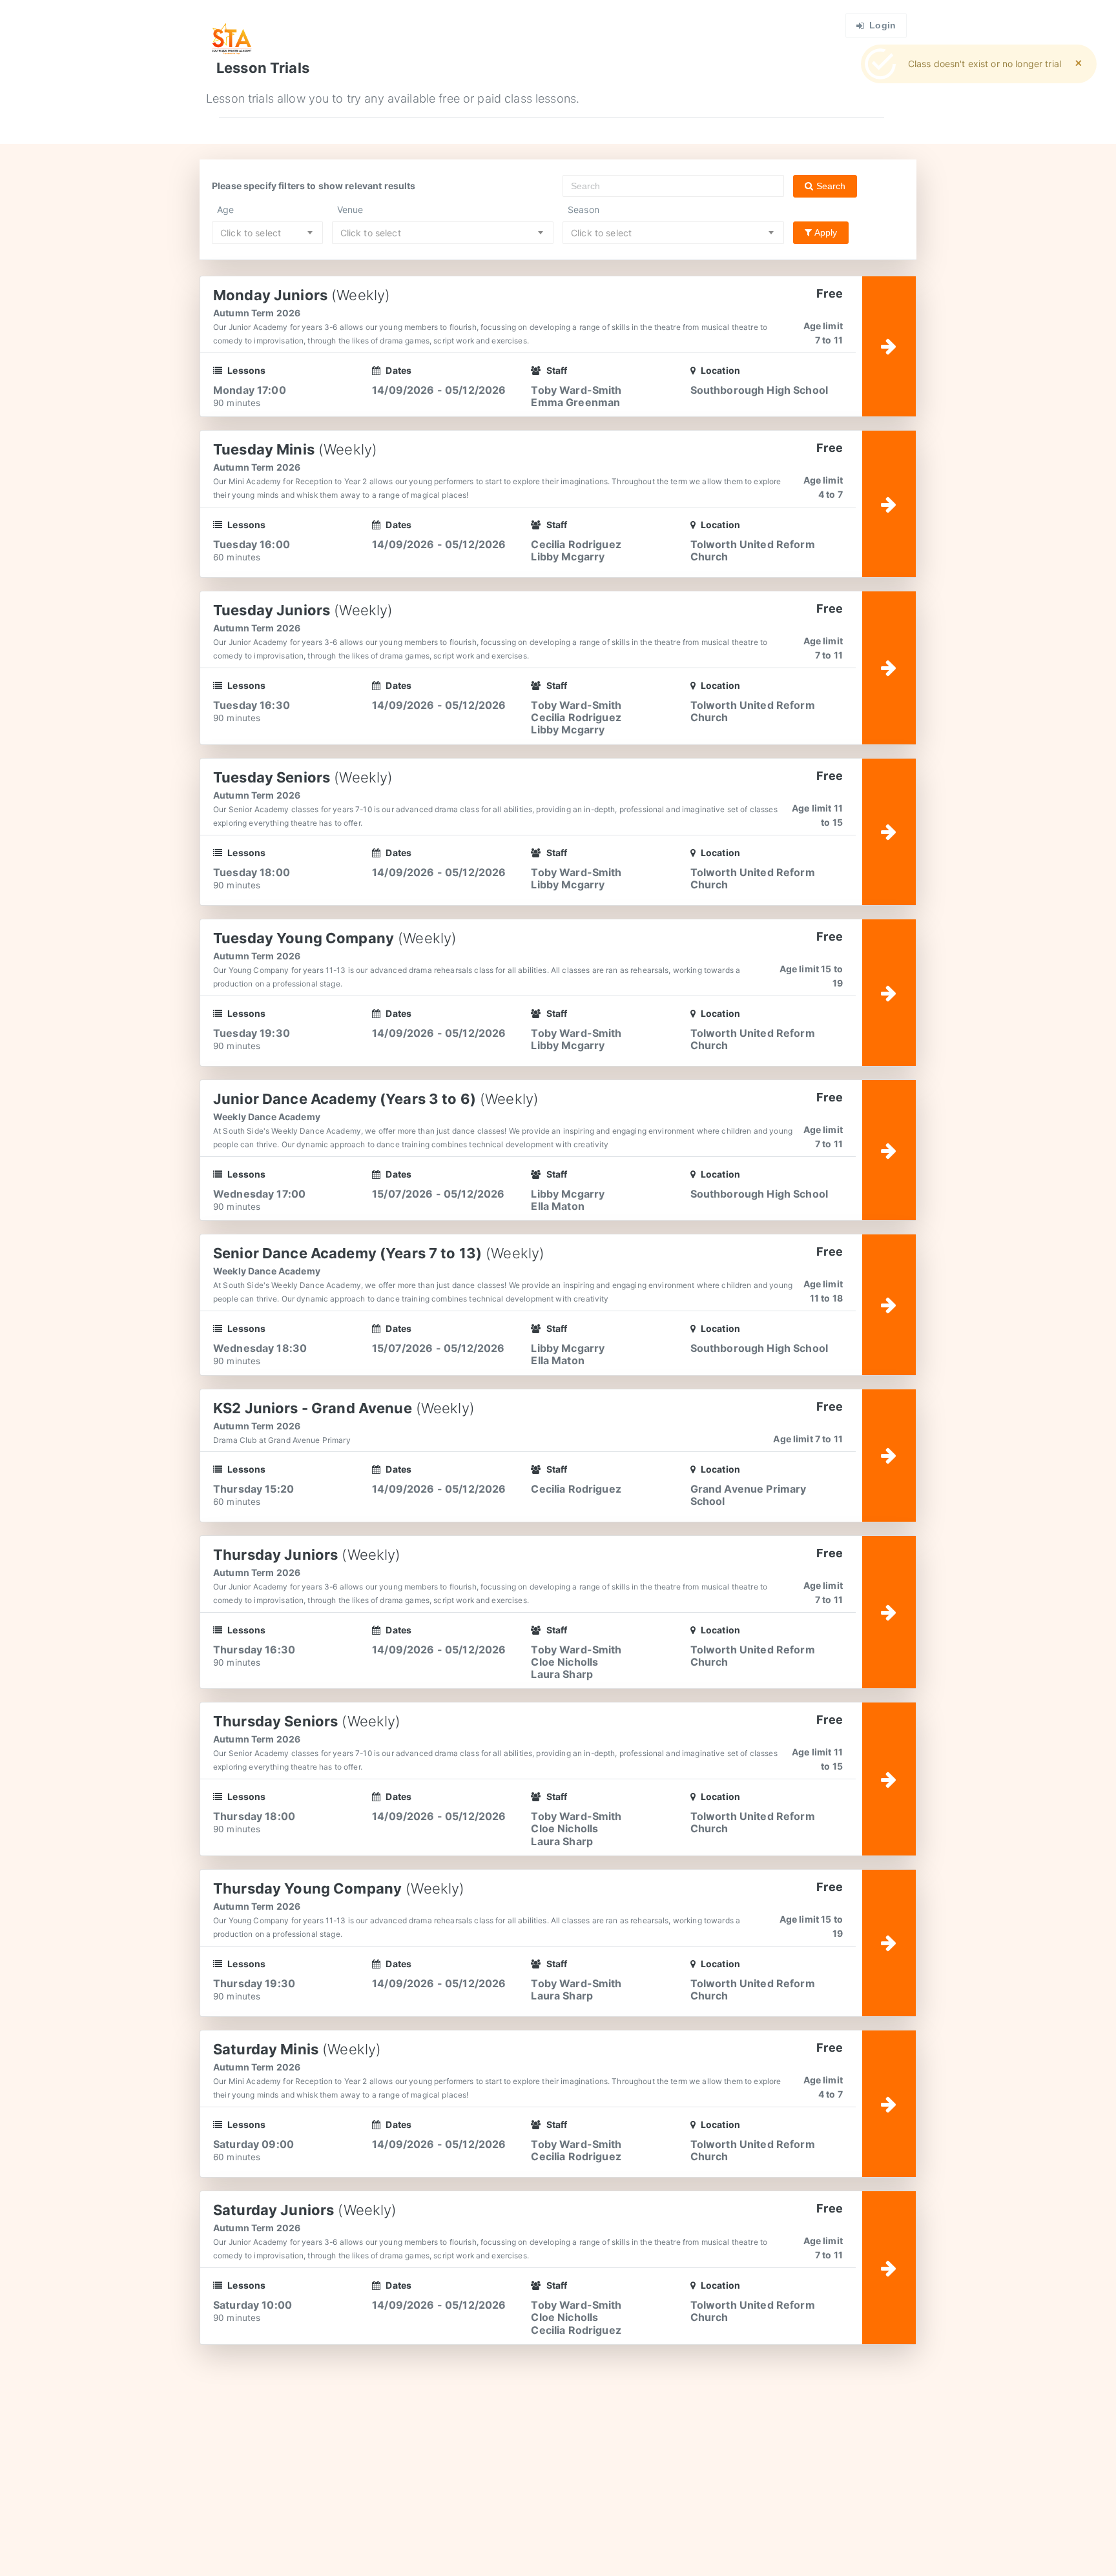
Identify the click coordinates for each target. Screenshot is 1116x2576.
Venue (350, 210)
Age (225, 210)
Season (584, 210)
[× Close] (1079, 63)
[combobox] (267, 233)
